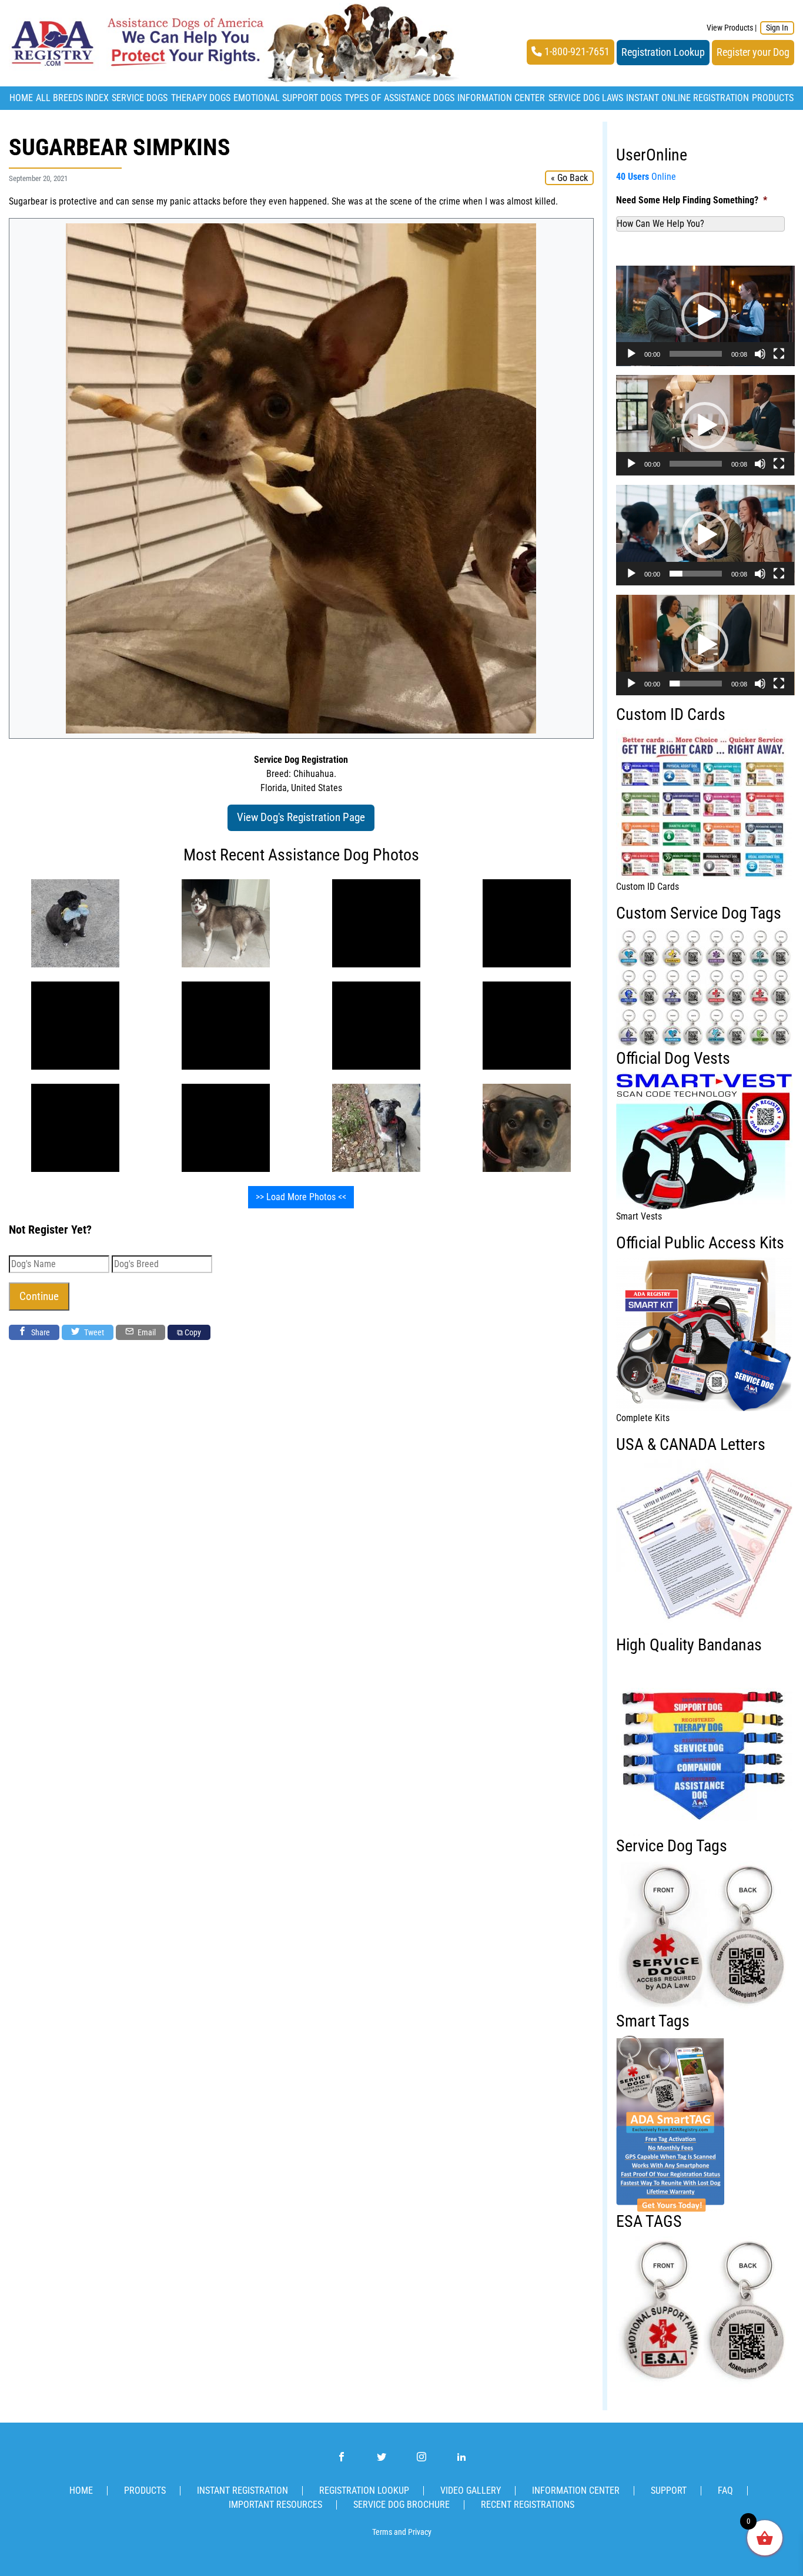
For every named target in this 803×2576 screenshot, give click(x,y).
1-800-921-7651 (576, 52)
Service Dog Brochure (401, 2505)
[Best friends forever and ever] (376, 922)
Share (40, 1332)
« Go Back (569, 178)
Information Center (501, 98)
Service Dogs (140, 98)
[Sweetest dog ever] (376, 1127)
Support (669, 2490)
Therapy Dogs (201, 98)
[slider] (696, 354)
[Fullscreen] (779, 354)
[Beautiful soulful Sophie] (75, 1025)
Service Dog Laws (586, 98)
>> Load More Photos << (301, 1197)
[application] (705, 316)
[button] (705, 316)
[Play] (631, 354)
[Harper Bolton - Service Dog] (527, 1127)
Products (773, 98)
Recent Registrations (528, 2505)
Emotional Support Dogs (287, 98)
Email (146, 1332)
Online (646, 177)
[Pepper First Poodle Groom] (75, 922)
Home (21, 98)
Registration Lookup (663, 52)
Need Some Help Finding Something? (692, 200)
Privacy (420, 2532)
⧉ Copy (189, 1332)
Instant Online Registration (687, 98)
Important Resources (275, 2505)
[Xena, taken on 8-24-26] (226, 922)
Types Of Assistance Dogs (399, 98)
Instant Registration (242, 2490)
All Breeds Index (72, 98)
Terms (382, 2532)
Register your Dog (753, 52)
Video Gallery (471, 2490)
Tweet (93, 1332)
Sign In (777, 28)
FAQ (725, 2490)
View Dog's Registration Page (301, 817)
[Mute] (760, 354)
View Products (730, 28)
